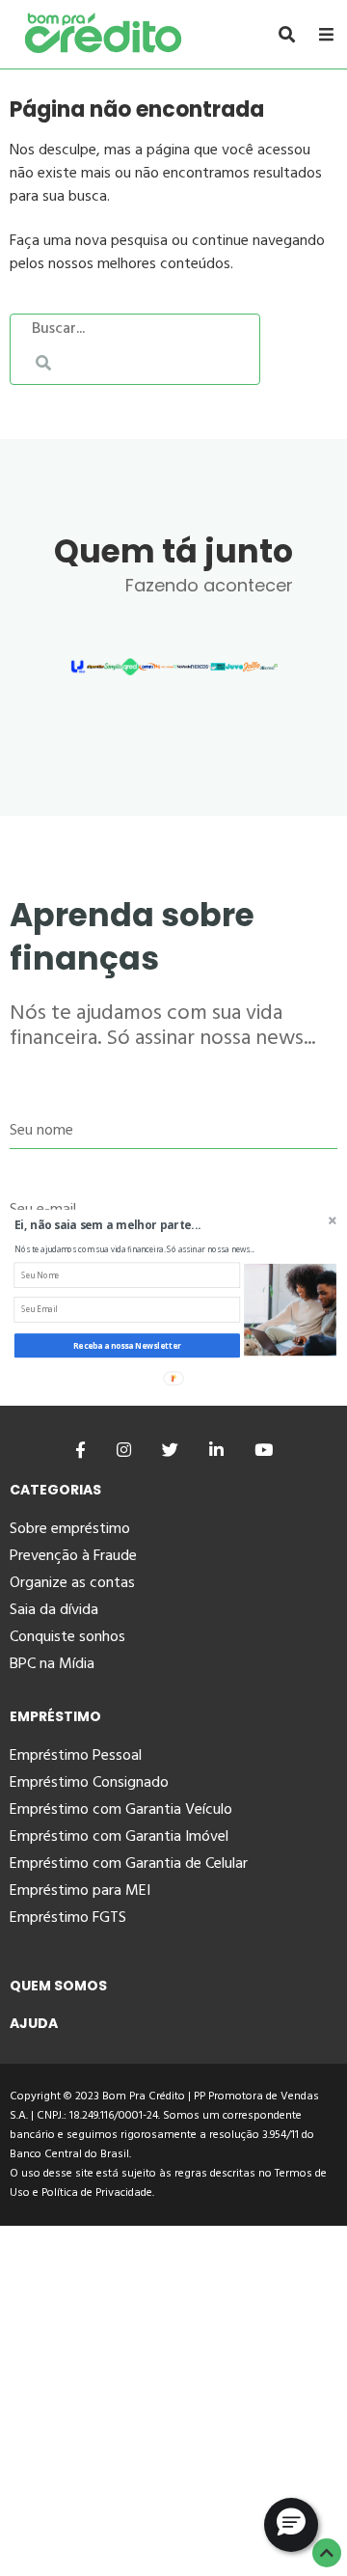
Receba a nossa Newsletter (127, 1345)
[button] (140, 1225)
